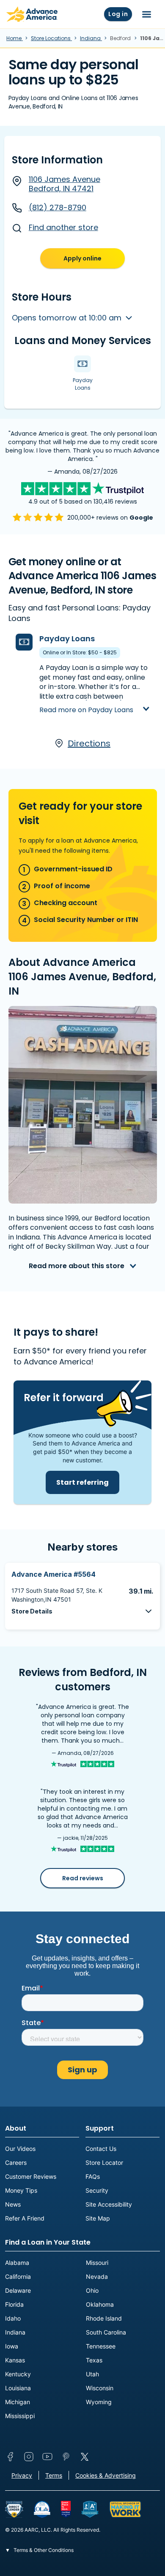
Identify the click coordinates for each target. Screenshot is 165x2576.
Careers (16, 2162)
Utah (92, 2374)
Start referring (82, 1482)
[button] (82, 1611)
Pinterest (66, 2457)
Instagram (29, 2457)
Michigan (18, 2402)
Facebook (10, 2457)
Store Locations (51, 38)
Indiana (91, 38)
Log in (118, 14)
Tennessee (101, 2346)
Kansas (15, 2360)
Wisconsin (100, 2388)
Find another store (63, 227)
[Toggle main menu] (147, 14)
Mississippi (20, 2416)
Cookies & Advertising (106, 2475)
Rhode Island (104, 2318)
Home (15, 38)
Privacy (22, 2475)
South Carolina (106, 2332)
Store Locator (104, 2162)
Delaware (18, 2290)
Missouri (97, 2263)
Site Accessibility (109, 2204)
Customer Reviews (31, 2176)
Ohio (92, 2290)
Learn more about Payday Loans (85, 703)
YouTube (47, 2457)
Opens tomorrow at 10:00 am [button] (68, 318)
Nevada (97, 2276)
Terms (54, 2475)
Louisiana (18, 2388)
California (18, 2276)
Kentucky (18, 2374)
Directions (89, 743)
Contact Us (101, 2149)
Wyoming (99, 2402)
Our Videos (20, 2149)
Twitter (85, 2457)
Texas (94, 2360)
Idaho (13, 2318)
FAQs (93, 2176)
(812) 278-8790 (58, 207)
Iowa (12, 2346)
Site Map (98, 2218)
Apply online (82, 258)
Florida (14, 2304)
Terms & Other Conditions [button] (43, 2550)
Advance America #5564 (54, 1574)
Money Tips (21, 2190)
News (13, 2204)
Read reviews (83, 1878)
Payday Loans (67, 639)
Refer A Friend (25, 2218)
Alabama (17, 2263)
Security (97, 2190)
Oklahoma (100, 2304)
